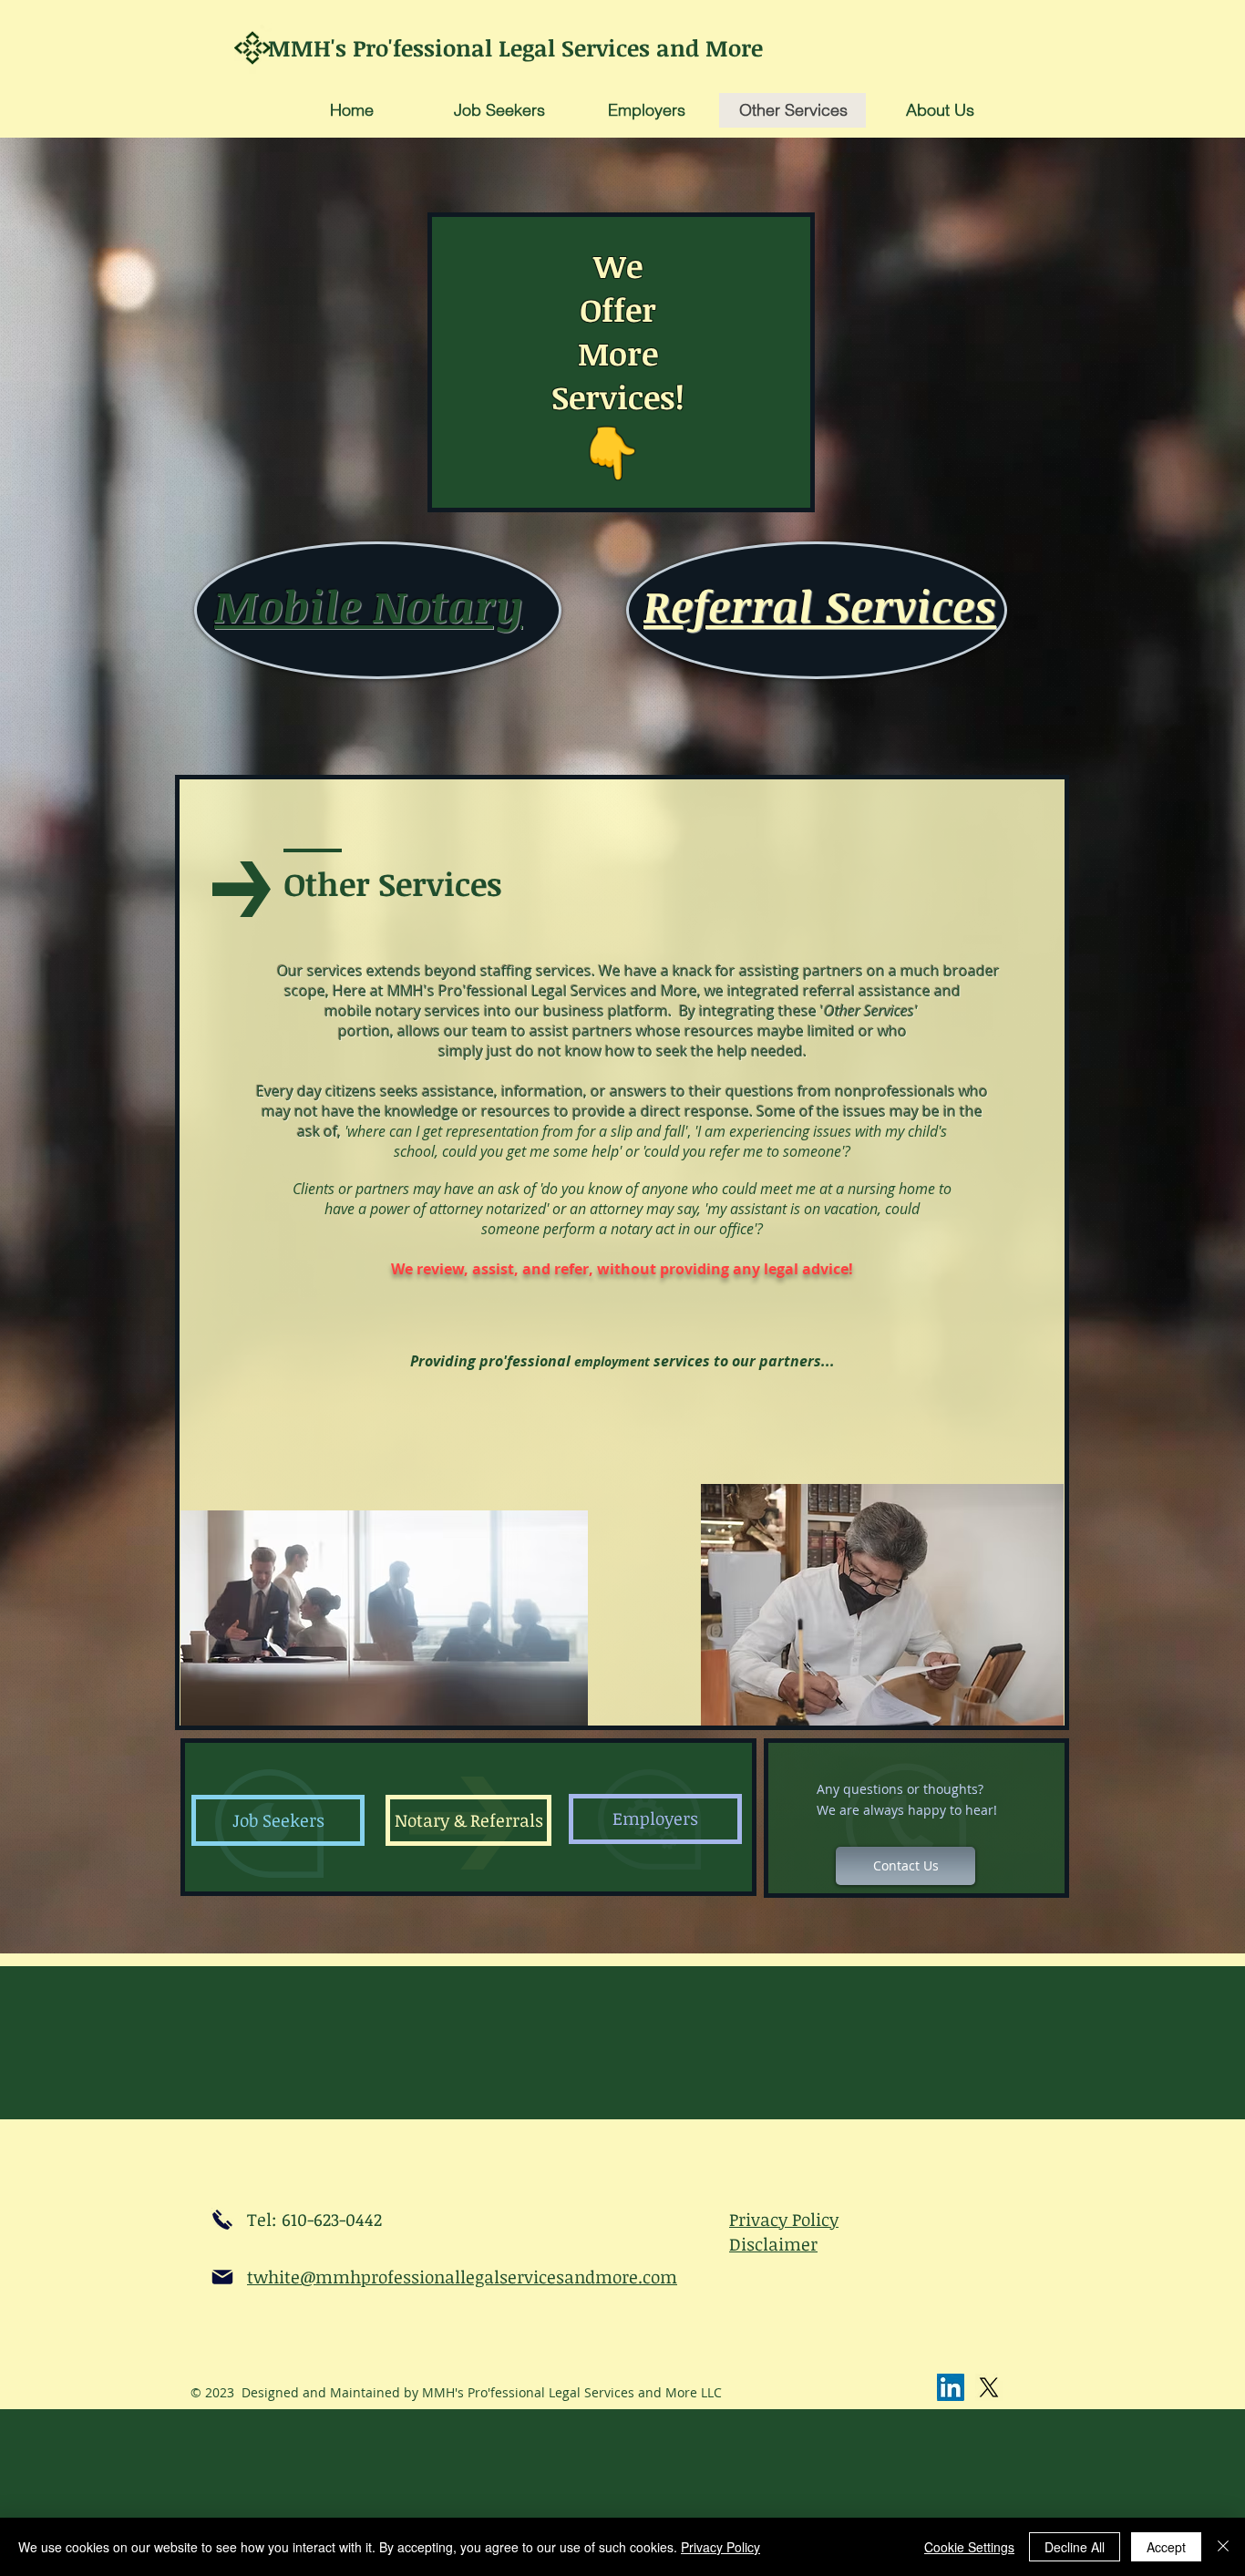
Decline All (1075, 2547)
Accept (1166, 2547)
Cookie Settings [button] (969, 2547)
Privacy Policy (720, 2547)
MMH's (310, 47)
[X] (989, 2387)
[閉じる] (1223, 2547)
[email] (222, 2277)
